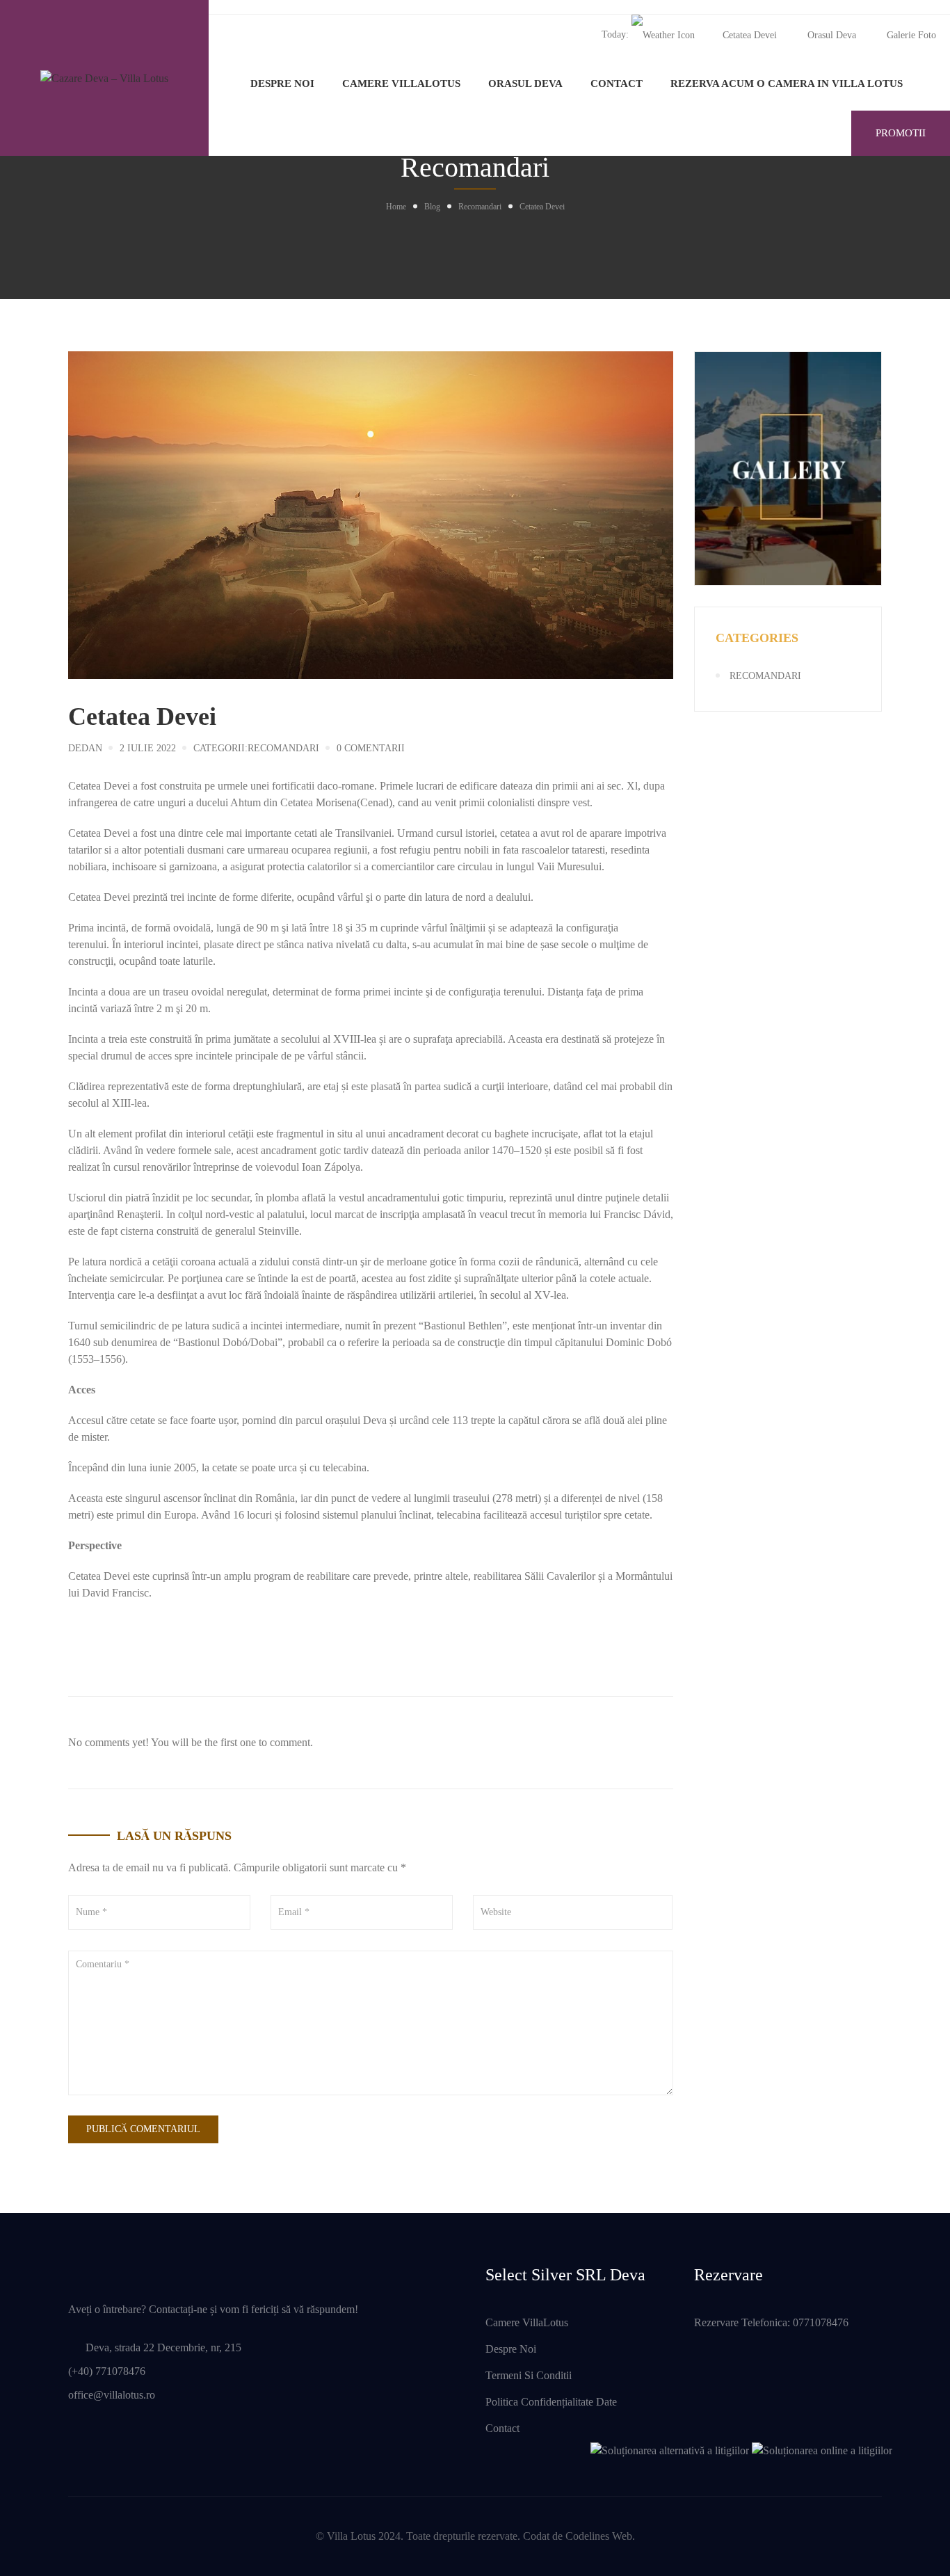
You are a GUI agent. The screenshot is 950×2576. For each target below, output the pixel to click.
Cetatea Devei (750, 35)
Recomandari (480, 207)
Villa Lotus (351, 2536)
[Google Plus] (110, 1645)
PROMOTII (901, 133)
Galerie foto (911, 35)
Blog (432, 207)
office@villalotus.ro (112, 2395)
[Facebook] (72, 1645)
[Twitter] (91, 1645)
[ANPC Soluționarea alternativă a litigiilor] (670, 2450)
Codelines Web (599, 2536)
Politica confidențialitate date (551, 2402)
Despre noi (282, 83)
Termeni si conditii (529, 2375)
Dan (92, 748)
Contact (617, 83)
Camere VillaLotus (401, 83)
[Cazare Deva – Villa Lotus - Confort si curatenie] (104, 78)
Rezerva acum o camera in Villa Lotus (787, 83)
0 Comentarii (371, 748)
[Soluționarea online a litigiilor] (822, 2450)
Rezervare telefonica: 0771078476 (771, 2322)
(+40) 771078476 (107, 2371)
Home (396, 207)
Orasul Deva (832, 35)
